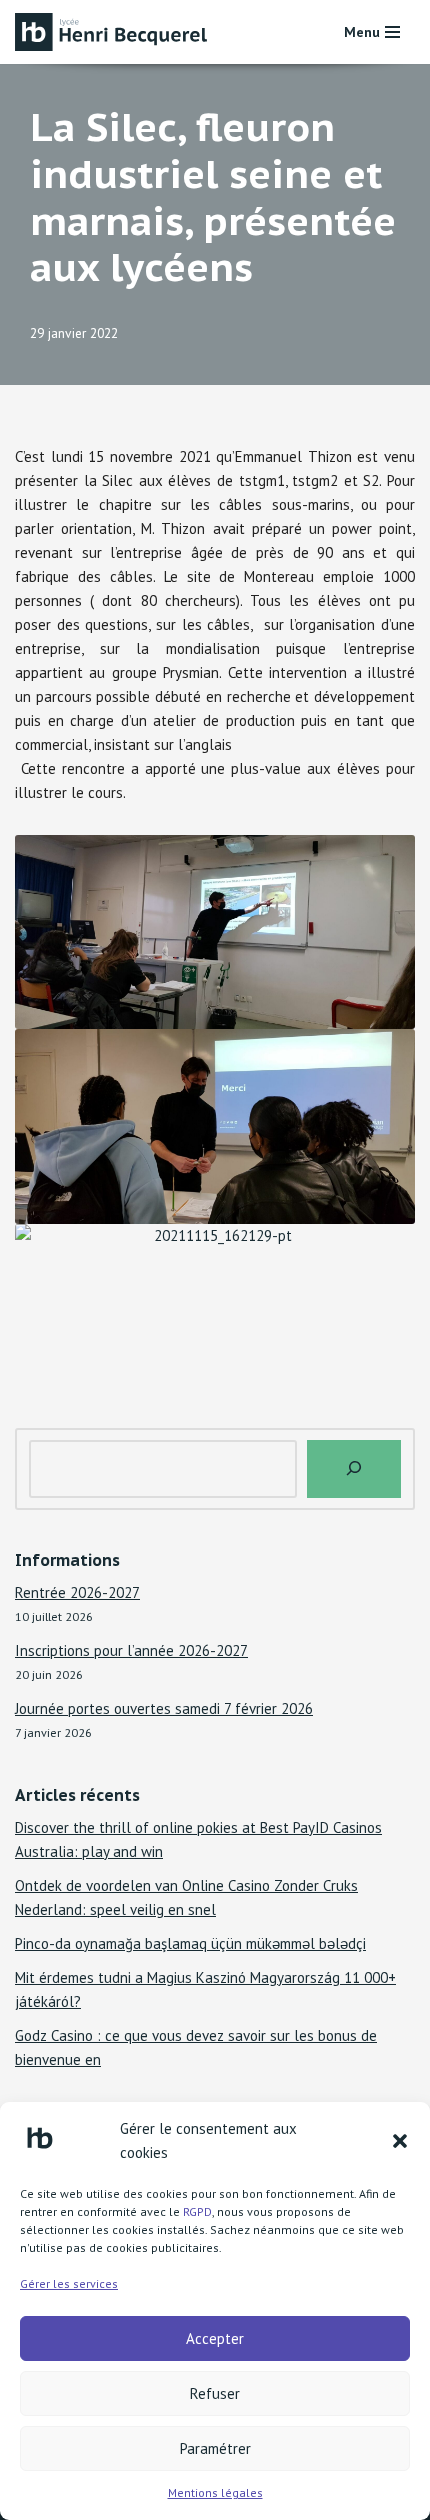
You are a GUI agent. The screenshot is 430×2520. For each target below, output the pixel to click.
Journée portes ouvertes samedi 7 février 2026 (164, 1708)
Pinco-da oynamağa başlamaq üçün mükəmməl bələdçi (190, 1943)
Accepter (215, 2338)
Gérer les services (69, 2283)
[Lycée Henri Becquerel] (115, 32)
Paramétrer (215, 2448)
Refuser (215, 2393)
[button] (400, 2141)
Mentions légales (215, 2492)
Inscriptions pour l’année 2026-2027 (131, 1650)
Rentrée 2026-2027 (77, 1592)
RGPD (197, 2211)
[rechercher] (354, 1469)
